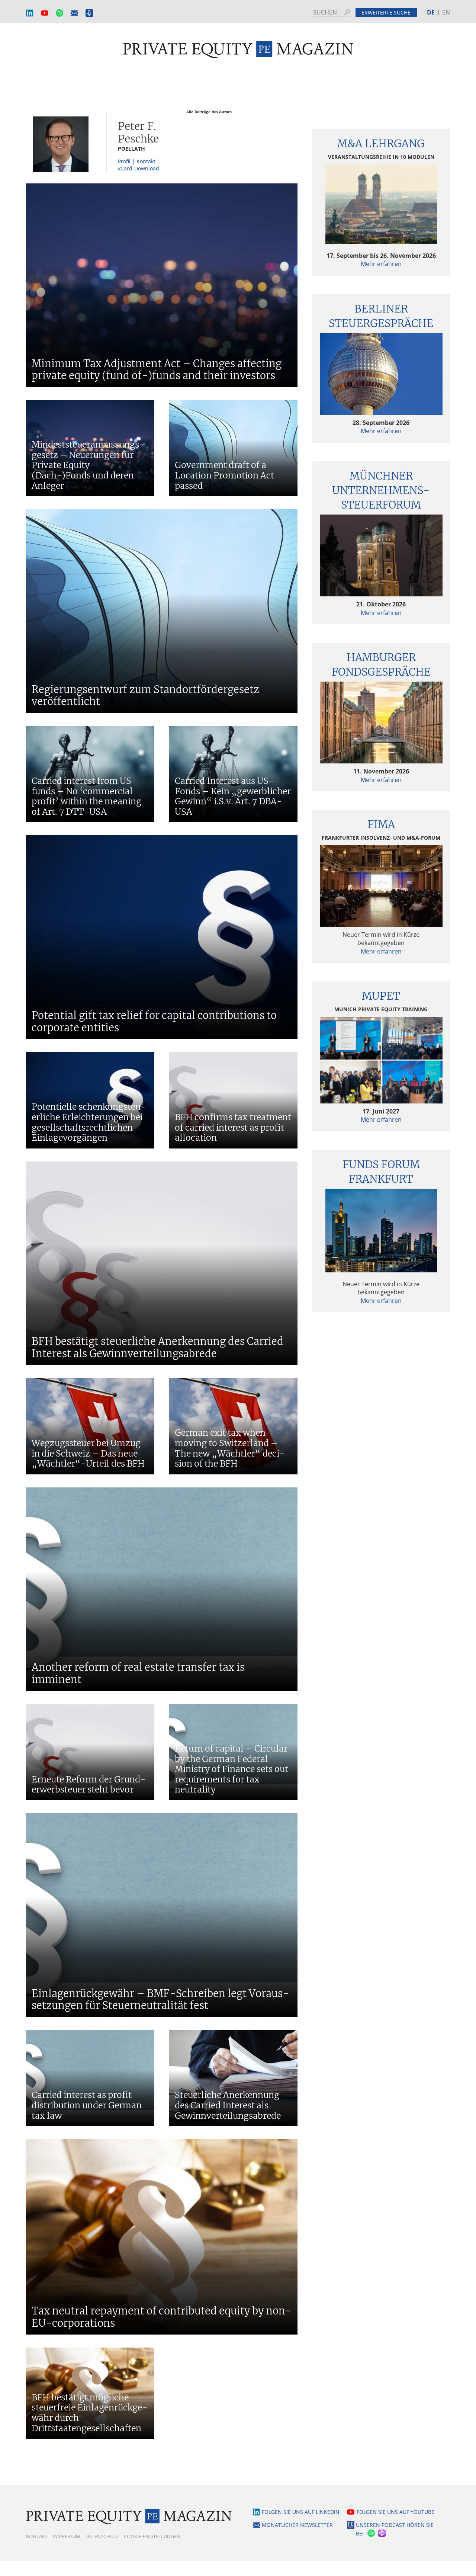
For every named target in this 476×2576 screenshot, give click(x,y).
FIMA (381, 824)
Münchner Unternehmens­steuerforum (381, 490)
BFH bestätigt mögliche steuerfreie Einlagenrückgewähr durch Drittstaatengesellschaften (89, 2413)
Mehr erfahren (381, 264)
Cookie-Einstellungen (152, 2536)
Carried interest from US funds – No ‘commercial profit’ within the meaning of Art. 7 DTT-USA (86, 796)
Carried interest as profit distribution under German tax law (87, 2105)
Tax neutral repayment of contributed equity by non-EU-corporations (162, 2317)
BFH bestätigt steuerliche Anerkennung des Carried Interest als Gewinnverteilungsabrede (157, 1347)
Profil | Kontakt (137, 161)
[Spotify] (370, 2533)
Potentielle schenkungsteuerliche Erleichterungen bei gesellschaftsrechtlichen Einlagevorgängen (89, 1122)
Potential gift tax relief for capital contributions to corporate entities (154, 1021)
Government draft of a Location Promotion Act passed (224, 475)
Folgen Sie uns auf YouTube (395, 2512)
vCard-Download (139, 168)
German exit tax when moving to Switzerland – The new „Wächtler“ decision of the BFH (230, 1448)
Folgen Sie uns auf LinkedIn (301, 2512)
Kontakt (37, 2536)
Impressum (67, 2536)
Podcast (89, 13)
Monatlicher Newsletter (74, 13)
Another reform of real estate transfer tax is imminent (138, 1673)
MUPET (381, 996)
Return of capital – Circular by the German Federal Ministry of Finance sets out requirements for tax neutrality (231, 1769)
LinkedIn (30, 13)
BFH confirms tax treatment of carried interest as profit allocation (233, 1127)
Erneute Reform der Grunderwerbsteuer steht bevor (89, 1784)
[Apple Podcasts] (382, 2533)
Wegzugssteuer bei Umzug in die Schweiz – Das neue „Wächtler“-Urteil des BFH (88, 1453)
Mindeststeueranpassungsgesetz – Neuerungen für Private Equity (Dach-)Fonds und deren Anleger (88, 465)
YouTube (45, 13)
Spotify (59, 13)
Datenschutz (102, 2536)
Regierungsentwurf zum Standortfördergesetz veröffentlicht (145, 696)
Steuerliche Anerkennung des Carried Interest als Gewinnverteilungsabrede (228, 2105)
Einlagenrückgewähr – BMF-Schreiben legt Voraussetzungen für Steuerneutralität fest (160, 2000)
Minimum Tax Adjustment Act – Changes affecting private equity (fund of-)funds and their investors (157, 370)
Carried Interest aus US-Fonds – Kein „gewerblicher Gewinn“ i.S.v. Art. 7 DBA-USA (233, 796)
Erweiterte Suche (386, 12)
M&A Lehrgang (381, 144)
